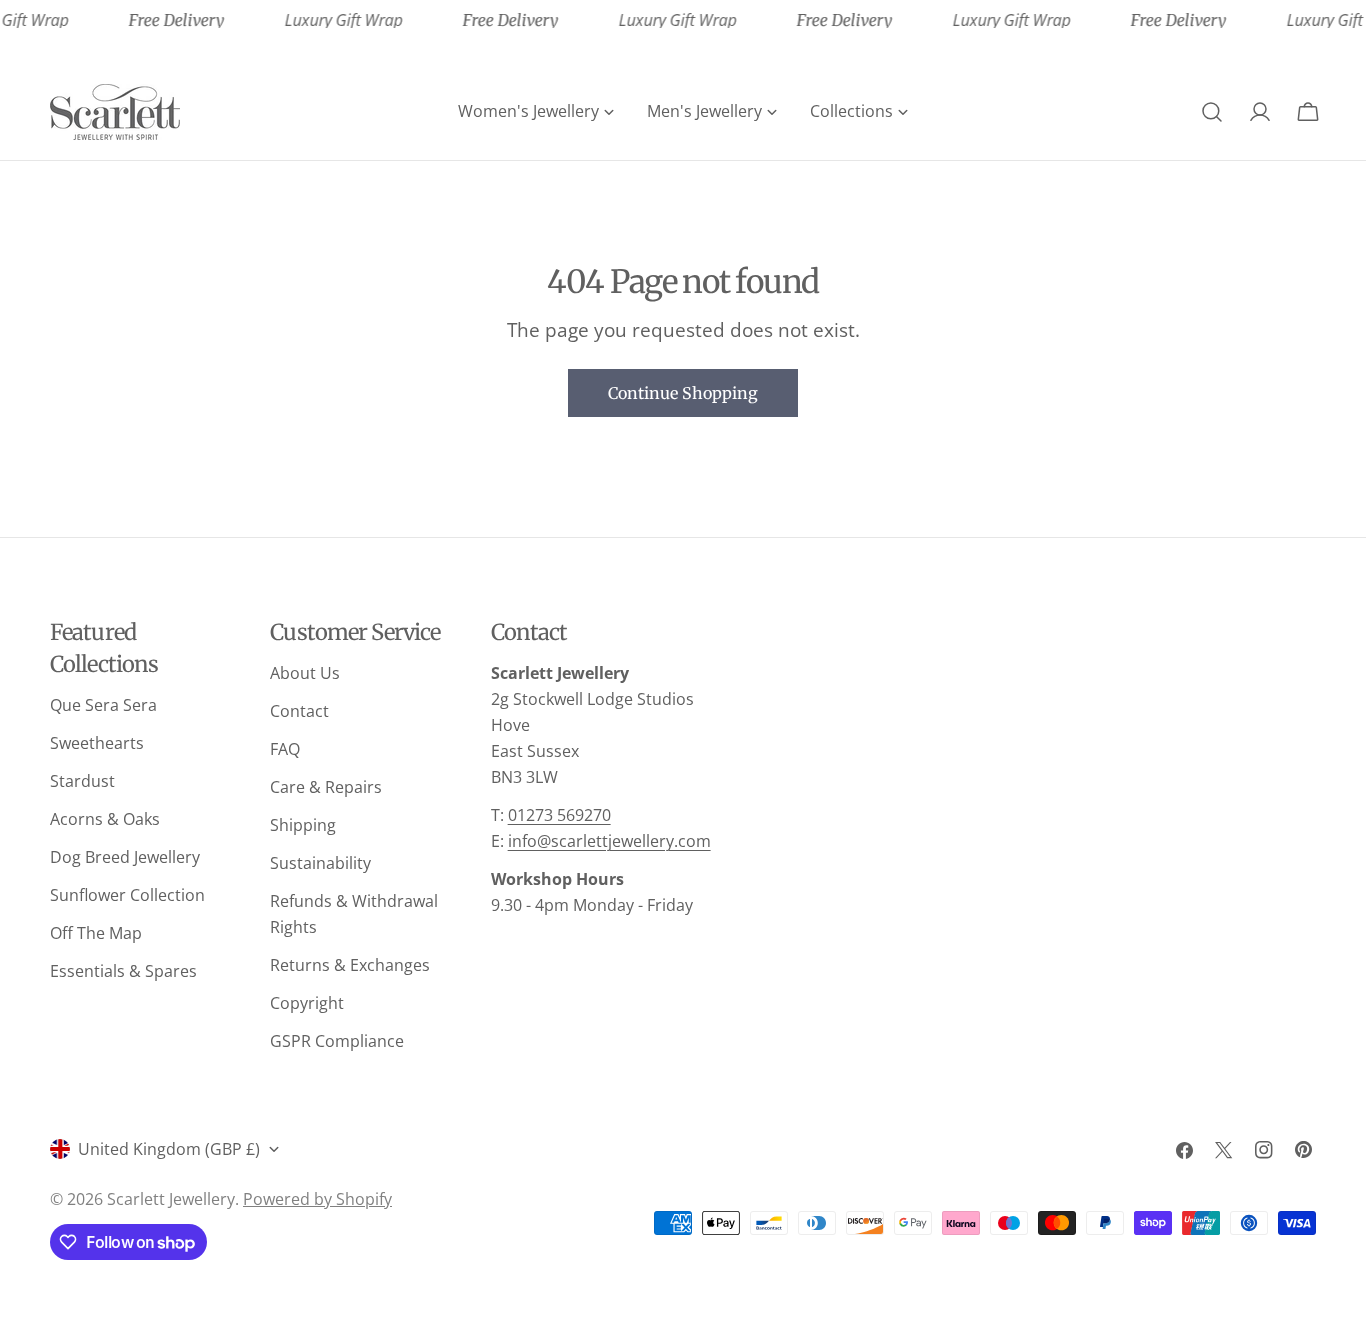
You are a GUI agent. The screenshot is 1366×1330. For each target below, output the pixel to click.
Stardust (82, 781)
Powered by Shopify (317, 1199)
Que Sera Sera (103, 705)
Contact (299, 711)
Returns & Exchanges (350, 965)
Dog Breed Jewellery (125, 857)
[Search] (1212, 112)
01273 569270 (559, 815)
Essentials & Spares (123, 971)
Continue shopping (683, 393)
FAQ (285, 749)
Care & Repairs (326, 787)
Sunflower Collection (127, 895)
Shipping (303, 825)
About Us (305, 673)
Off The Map (96, 933)
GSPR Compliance (337, 1041)
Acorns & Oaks (105, 819)
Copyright (307, 1003)
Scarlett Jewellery (171, 1199)
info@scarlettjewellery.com (609, 841)
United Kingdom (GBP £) (169, 1149)
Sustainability (320, 863)
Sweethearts (97, 743)
